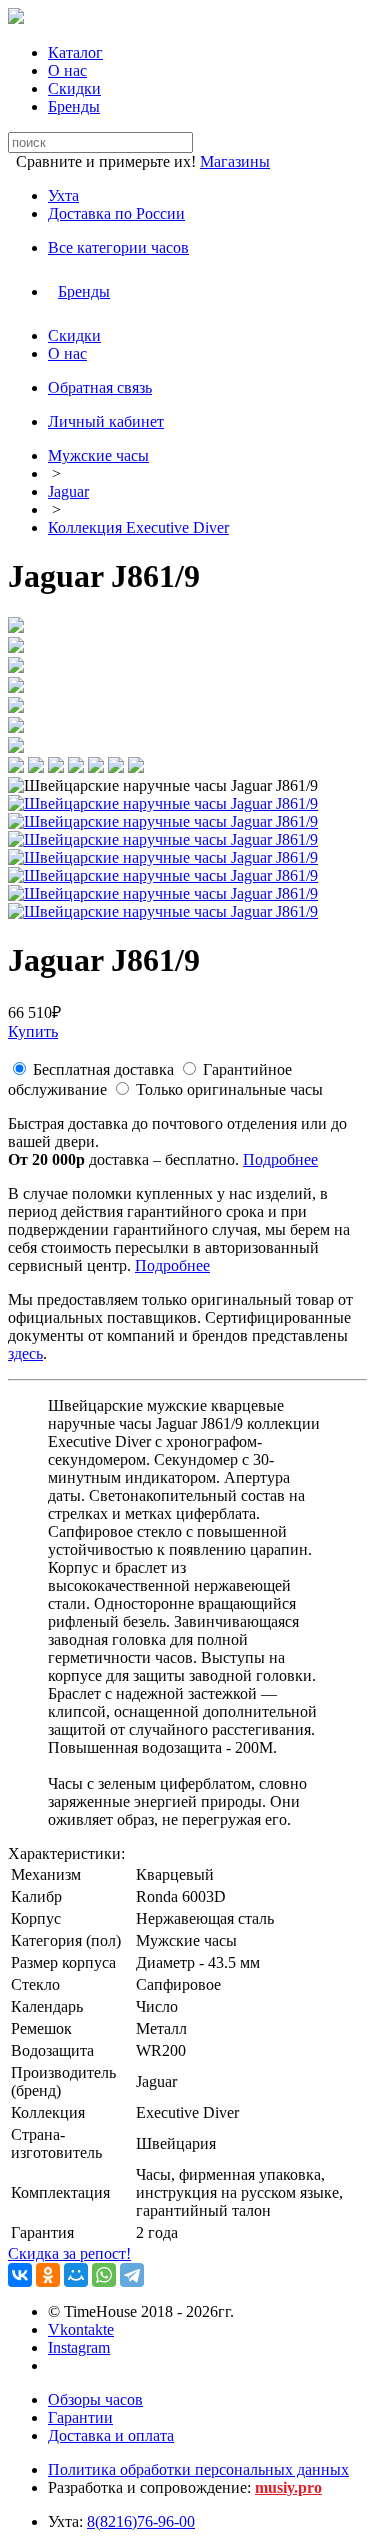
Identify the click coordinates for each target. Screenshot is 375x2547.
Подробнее (280, 1159)
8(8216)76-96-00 (141, 2521)
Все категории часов (118, 247)
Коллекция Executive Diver (138, 527)
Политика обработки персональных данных (198, 2469)
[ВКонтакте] (20, 2275)
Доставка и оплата (111, 2435)
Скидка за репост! (69, 2253)
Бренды (74, 106)
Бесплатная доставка (103, 1069)
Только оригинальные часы (229, 1089)
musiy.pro (288, 2487)
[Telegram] (132, 2275)
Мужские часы (98, 455)
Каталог (75, 52)
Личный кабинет (106, 421)
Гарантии (80, 2417)
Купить (33, 1031)
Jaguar (68, 491)
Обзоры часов (95, 2399)
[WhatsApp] (104, 2275)
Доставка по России (116, 213)
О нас (67, 70)
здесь (25, 1353)
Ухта (63, 195)
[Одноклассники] (48, 2275)
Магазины (235, 161)
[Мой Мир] (76, 2275)
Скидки (74, 88)
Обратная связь (100, 387)
